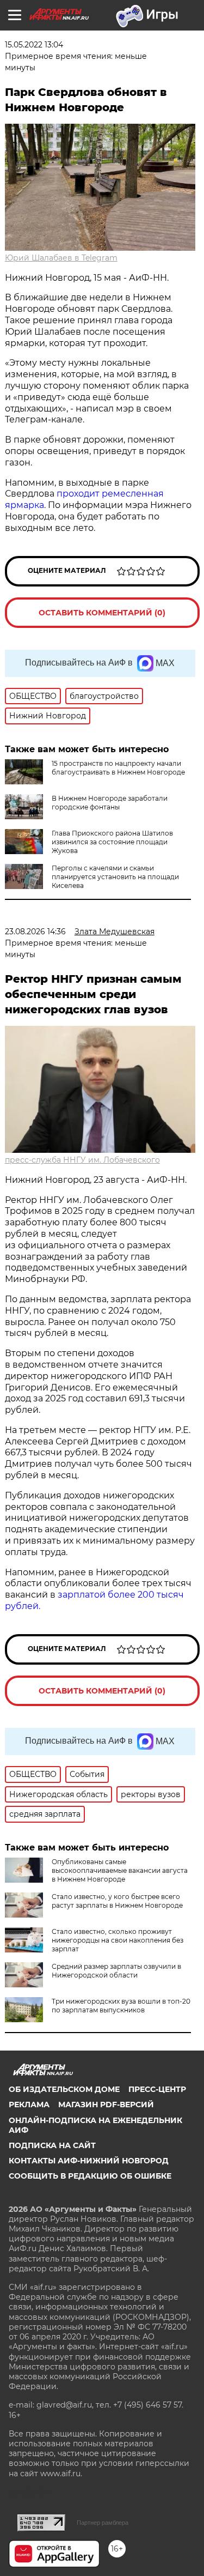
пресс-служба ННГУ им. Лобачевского (82, 1160)
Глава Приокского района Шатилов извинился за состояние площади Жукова (112, 842)
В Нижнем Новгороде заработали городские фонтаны (110, 803)
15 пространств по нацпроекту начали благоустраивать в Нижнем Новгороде (118, 768)
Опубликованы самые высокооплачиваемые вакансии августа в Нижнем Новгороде (120, 1870)
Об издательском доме (64, 2089)
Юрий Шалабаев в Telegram (61, 258)
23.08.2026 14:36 (35, 932)
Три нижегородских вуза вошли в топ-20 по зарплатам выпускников (121, 2006)
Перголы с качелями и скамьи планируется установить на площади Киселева (115, 877)
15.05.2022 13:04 (34, 45)
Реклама (29, 2105)
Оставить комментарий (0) (102, 613)
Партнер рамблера (103, 2523)
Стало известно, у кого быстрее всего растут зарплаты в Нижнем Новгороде (117, 1901)
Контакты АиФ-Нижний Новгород (89, 2161)
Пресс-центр (157, 2089)
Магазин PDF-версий (106, 2105)
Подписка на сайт (52, 2145)
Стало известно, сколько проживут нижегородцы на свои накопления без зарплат (118, 1940)
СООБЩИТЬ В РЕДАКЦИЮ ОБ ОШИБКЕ (90, 2176)
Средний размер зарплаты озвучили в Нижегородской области (116, 1971)
